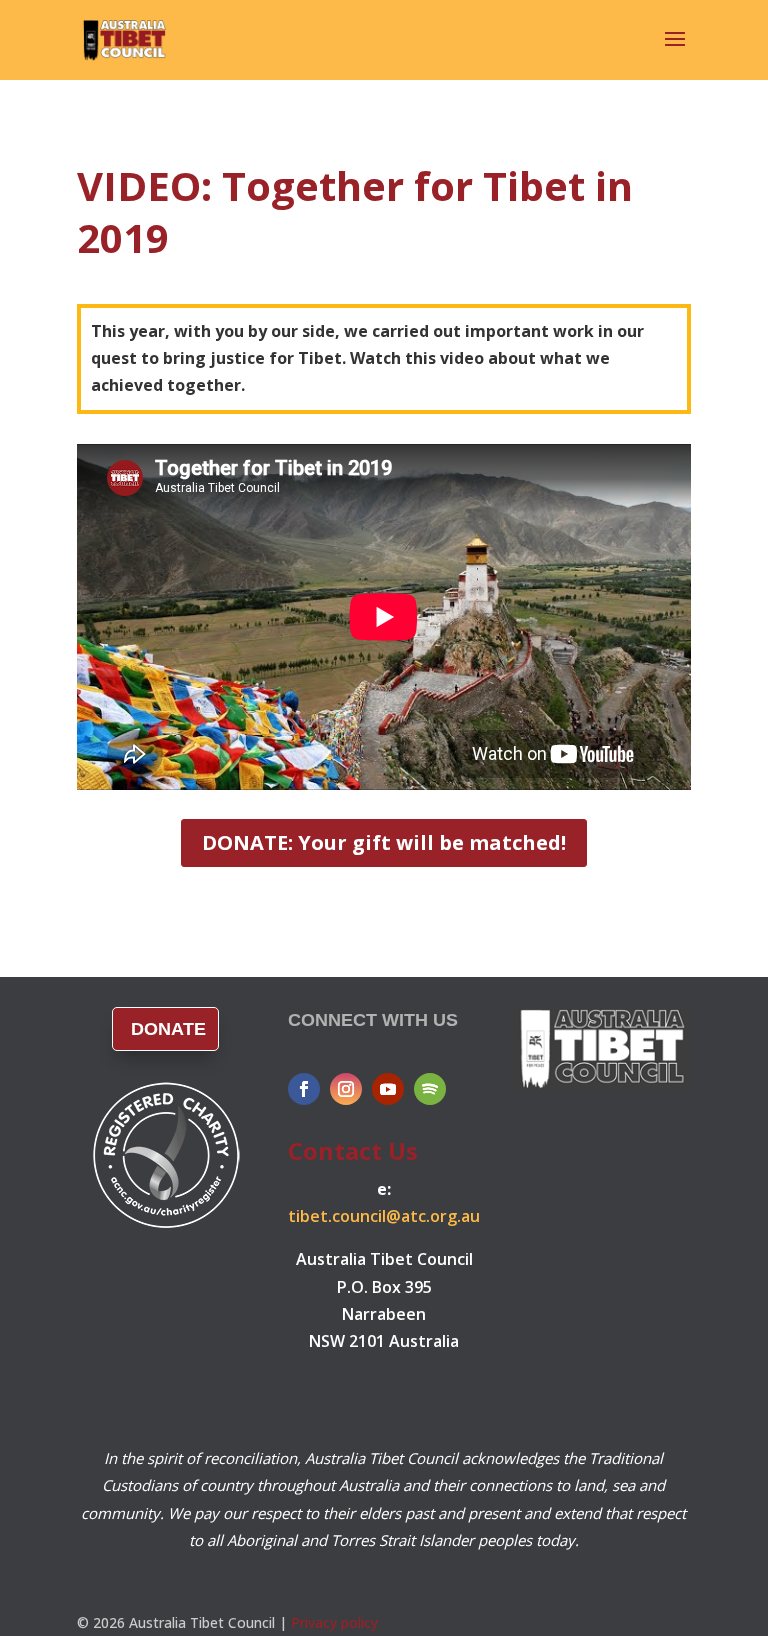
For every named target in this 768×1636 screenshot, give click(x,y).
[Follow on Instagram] (346, 1089)
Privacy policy (334, 1622)
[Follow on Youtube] (388, 1089)
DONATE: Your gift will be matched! (384, 842)
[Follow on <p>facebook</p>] (304, 1089)
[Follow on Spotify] (430, 1089)
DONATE (168, 1029)
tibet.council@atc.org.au (384, 1216)
